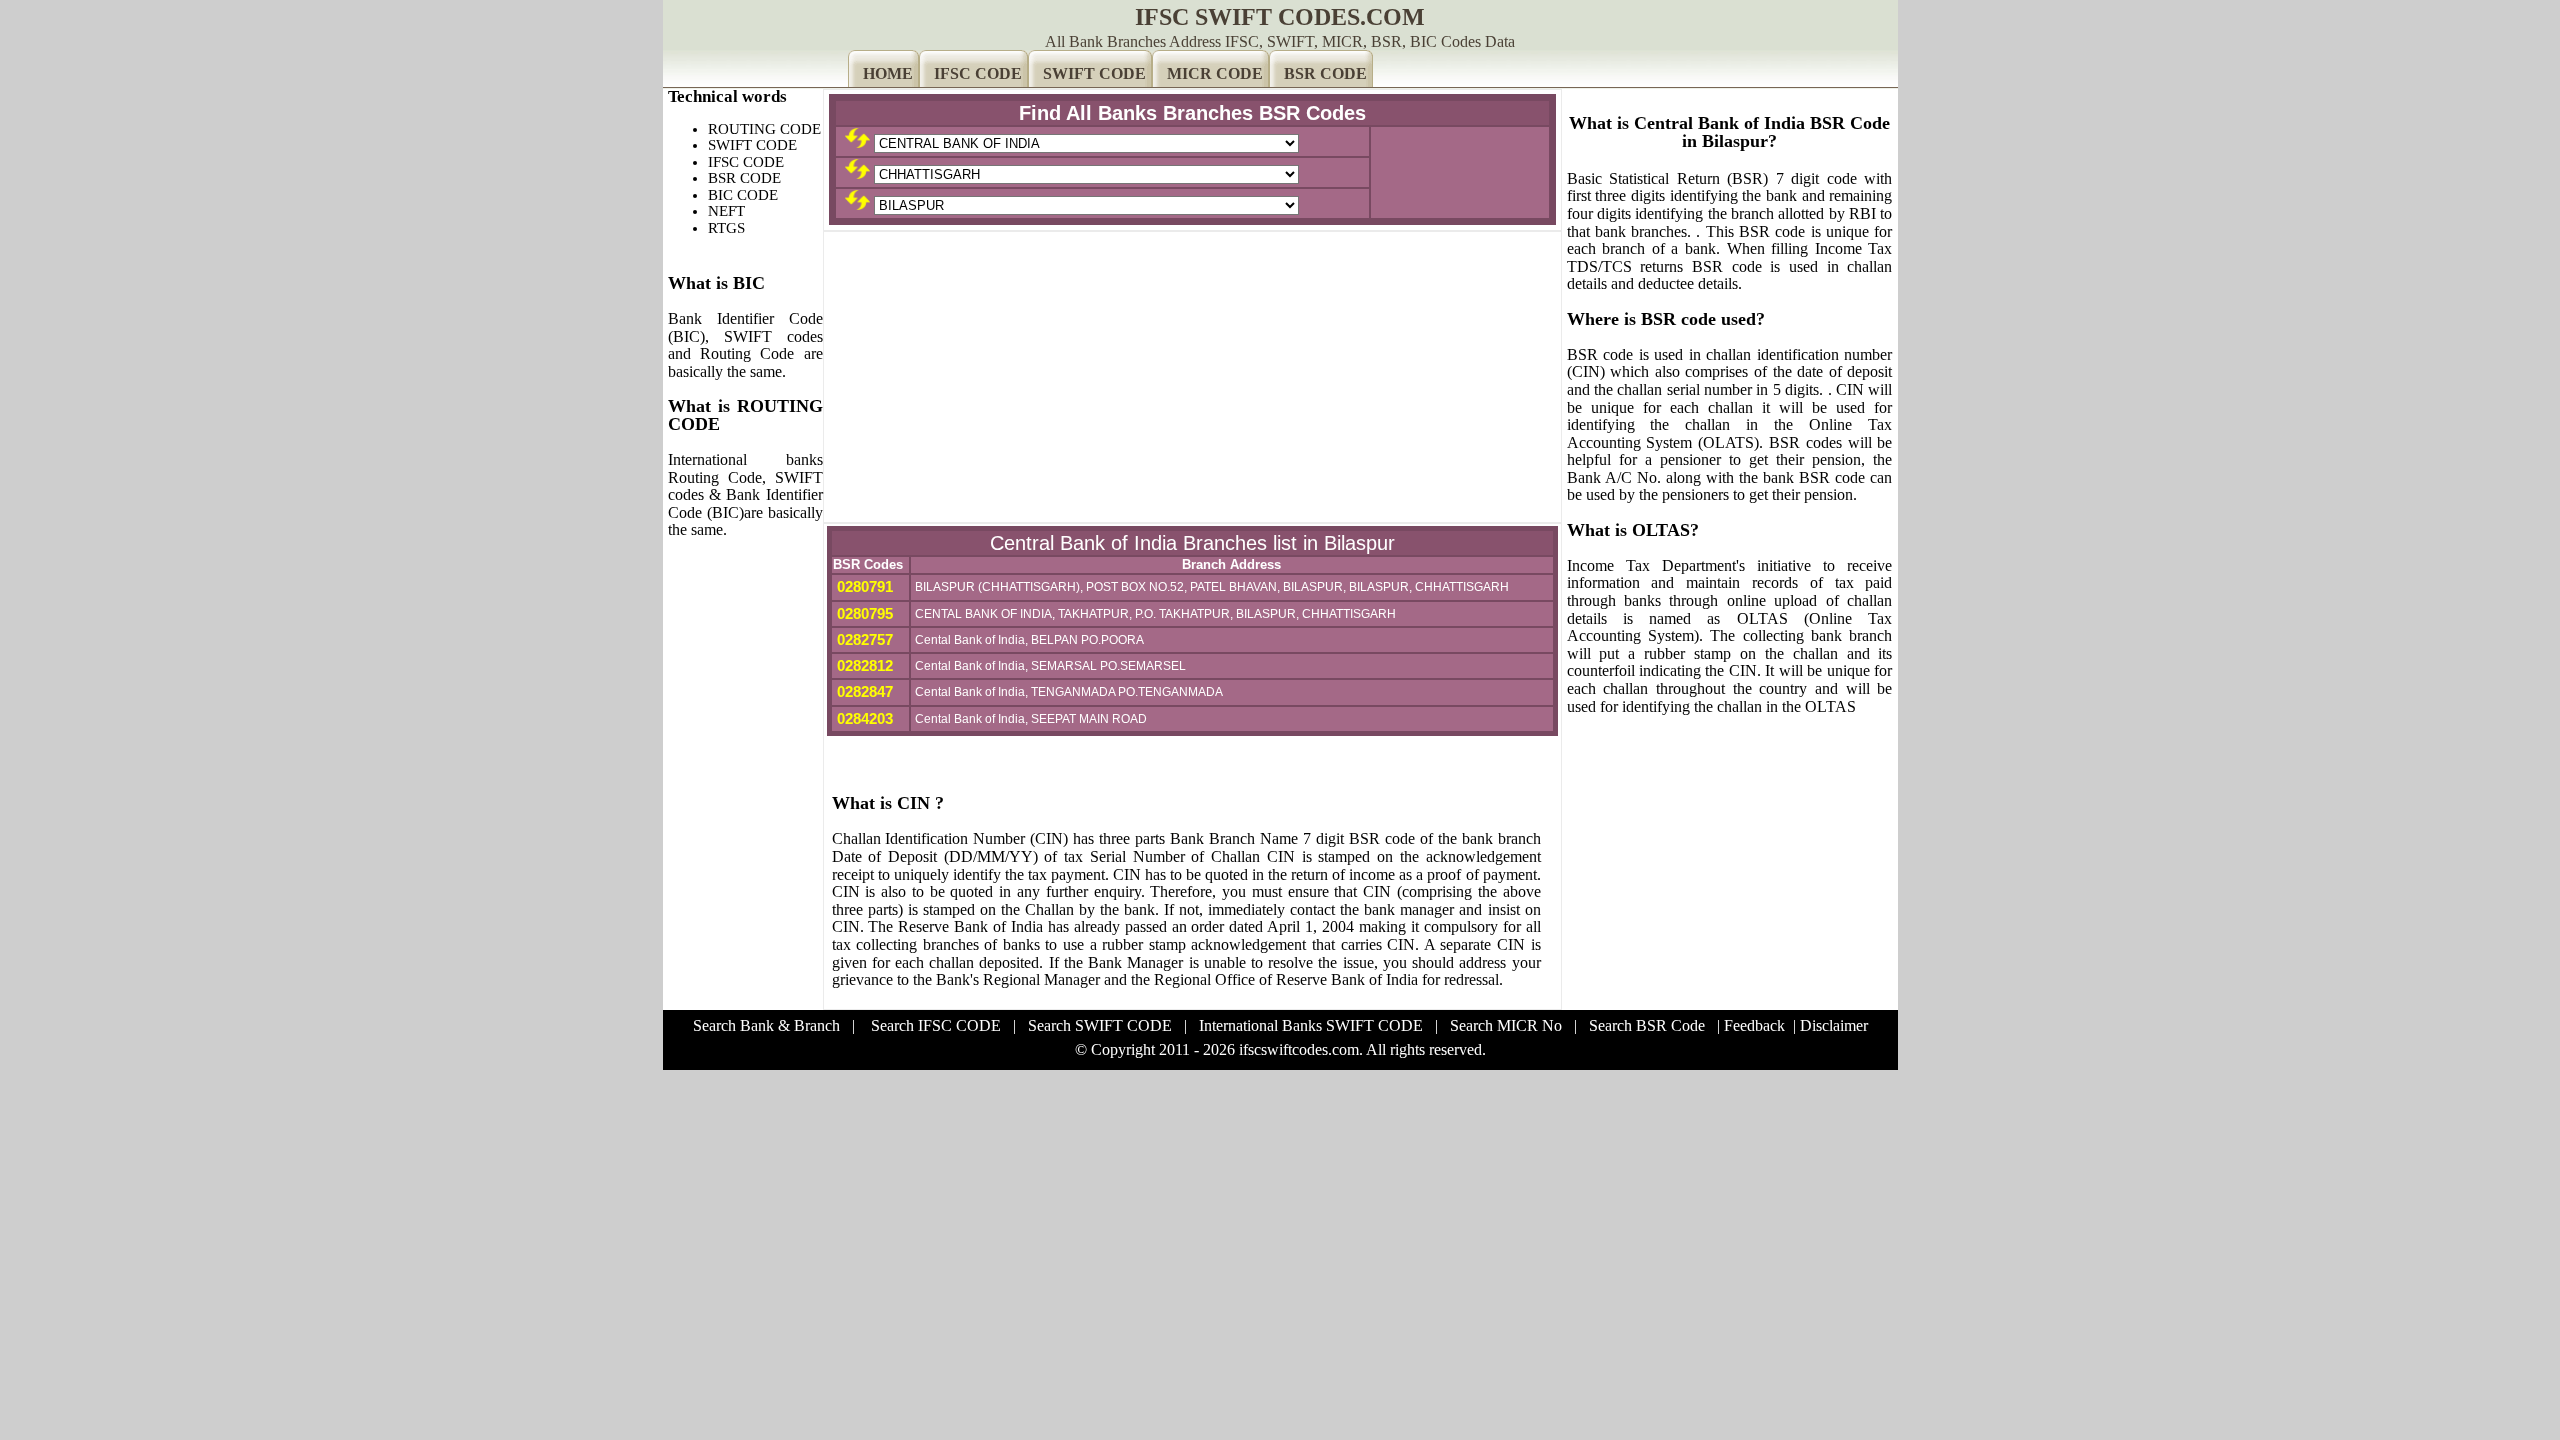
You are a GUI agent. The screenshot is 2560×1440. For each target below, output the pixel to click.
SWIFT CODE (1094, 73)
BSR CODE (1325, 73)
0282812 (863, 665)
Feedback (1754, 1025)
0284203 (863, 718)
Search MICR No (1506, 1025)
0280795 (863, 613)
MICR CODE (1215, 73)
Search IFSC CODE (936, 1025)
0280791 (863, 586)
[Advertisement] (1192, 377)
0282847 (863, 691)
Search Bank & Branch (766, 1025)
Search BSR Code (1647, 1025)
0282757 (863, 639)
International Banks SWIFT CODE (1311, 1025)
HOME (888, 73)
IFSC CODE (978, 73)
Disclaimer (1834, 1025)
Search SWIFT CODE (1100, 1025)
